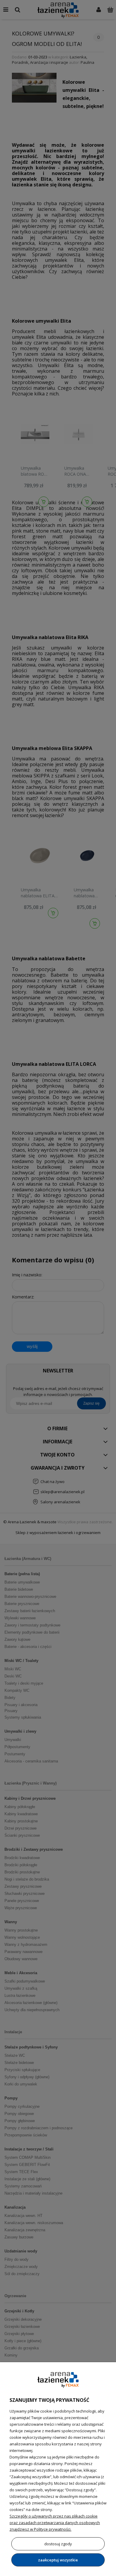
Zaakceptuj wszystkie (58, 2560)
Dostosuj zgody (58, 2544)
